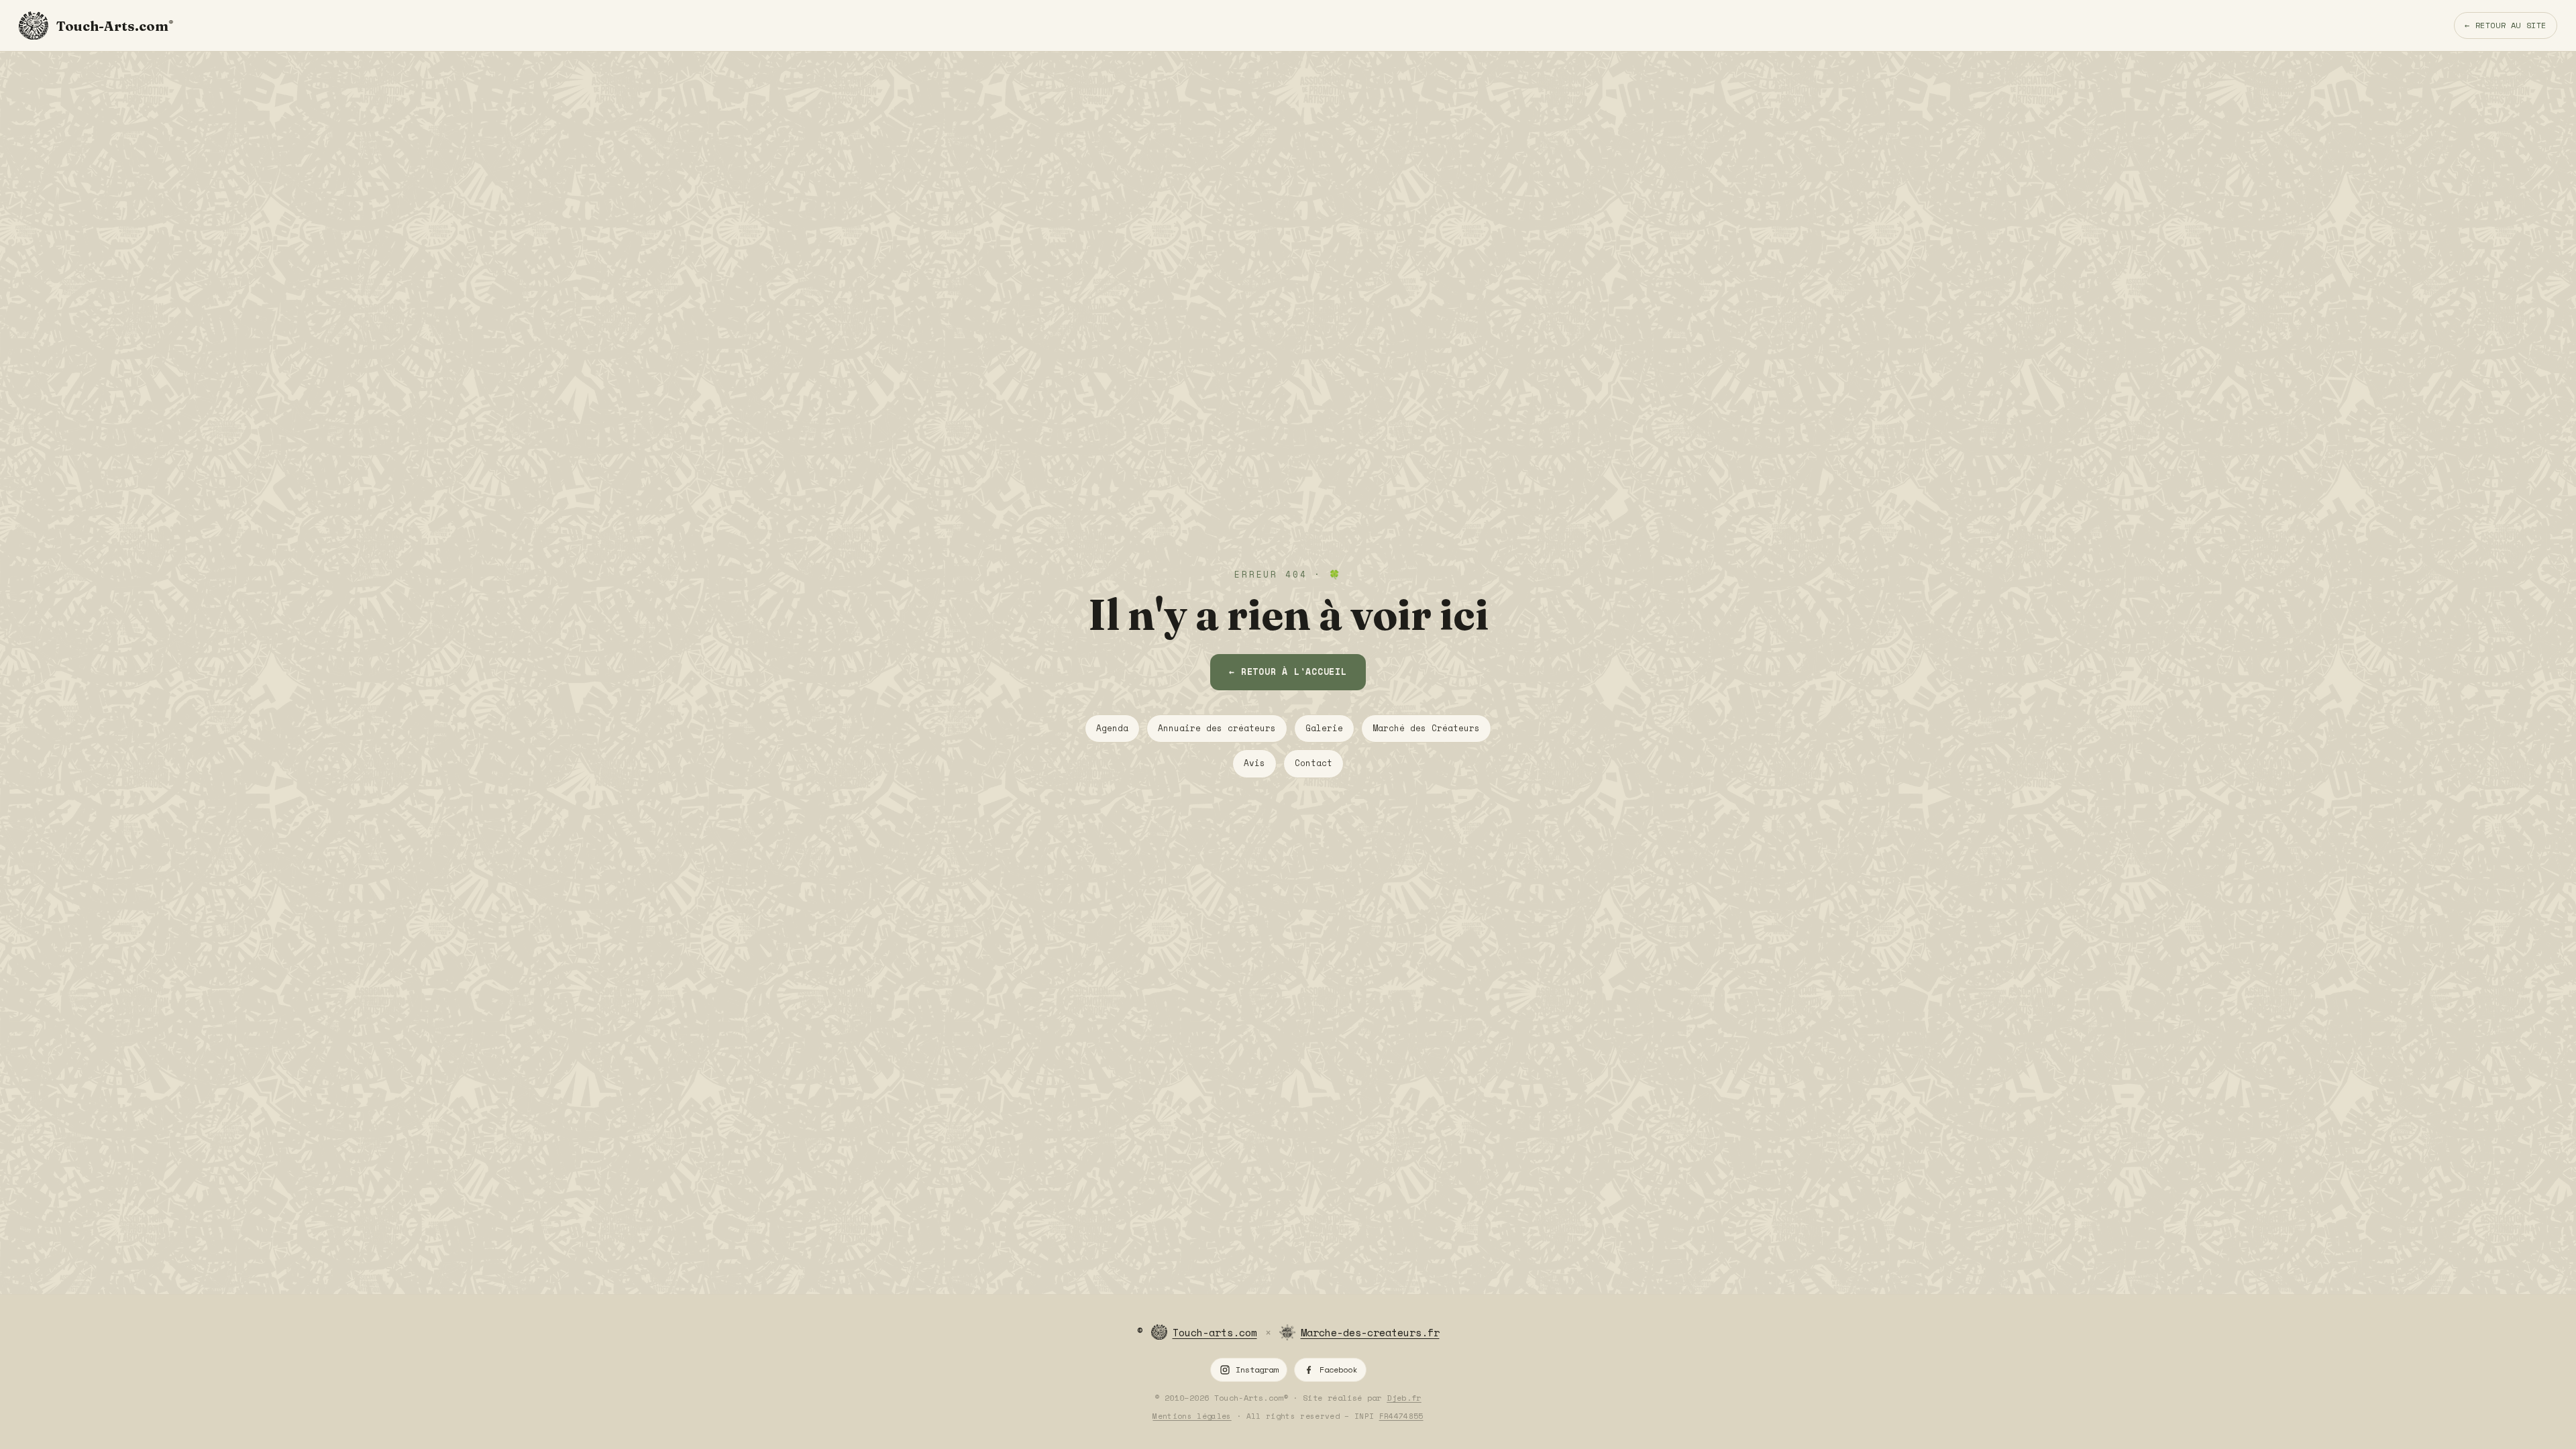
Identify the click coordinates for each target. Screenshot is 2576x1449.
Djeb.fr (1404, 1398)
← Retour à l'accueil (1288, 672)
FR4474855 (1401, 1416)
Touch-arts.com (1215, 1332)
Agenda (1112, 728)
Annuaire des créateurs (1217, 728)
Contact (1313, 763)
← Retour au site (2506, 25)
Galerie (1324, 728)
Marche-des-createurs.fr (1370, 1332)
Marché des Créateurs (1426, 728)
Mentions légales (1192, 1416)
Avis (1254, 763)
